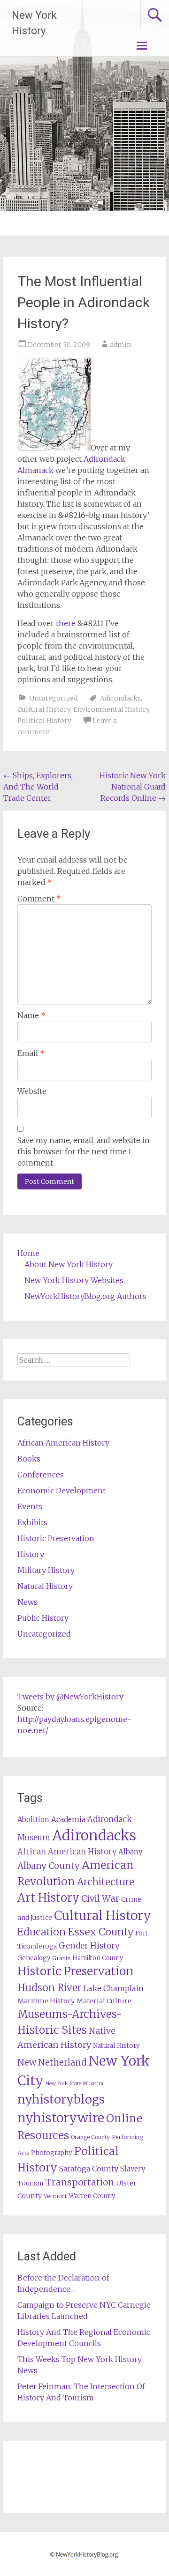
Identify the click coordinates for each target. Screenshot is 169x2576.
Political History (44, 721)
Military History (46, 1570)
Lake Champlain (114, 1988)
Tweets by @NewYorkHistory (70, 1697)
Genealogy (34, 1958)
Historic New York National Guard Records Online (133, 787)
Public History (43, 1618)
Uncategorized (53, 698)
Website (32, 1091)
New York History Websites (74, 1280)
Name (31, 1015)
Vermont (55, 2196)
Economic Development (61, 1491)
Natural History (45, 1586)
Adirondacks (120, 698)
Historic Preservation (56, 1538)
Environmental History (111, 709)
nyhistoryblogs (61, 2099)
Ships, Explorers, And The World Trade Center (38, 787)
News (27, 1602)
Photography (52, 2153)
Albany (131, 1852)
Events (30, 1506)
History (31, 1554)
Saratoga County (89, 2169)
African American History (63, 1443)
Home (28, 1253)
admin (120, 345)
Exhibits (32, 1522)
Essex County (100, 1932)
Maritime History (46, 2001)
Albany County (49, 1866)
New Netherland (52, 2063)
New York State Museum (74, 2084)
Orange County (90, 2137)
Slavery (133, 2169)
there (66, 623)
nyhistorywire (61, 2118)
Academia (68, 1819)
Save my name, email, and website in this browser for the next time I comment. (84, 1151)
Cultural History (44, 709)
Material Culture (104, 2001)
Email (31, 1053)
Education (42, 1932)
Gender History (89, 1946)
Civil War (100, 1898)
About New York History (69, 1264)
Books (29, 1459)
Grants (61, 1958)
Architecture (106, 1882)
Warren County (92, 2196)
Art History (48, 1898)
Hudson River (50, 1988)
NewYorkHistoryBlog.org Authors (85, 1296)
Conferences (41, 1475)
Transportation (80, 2182)
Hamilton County (98, 1958)
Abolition (33, 1819)
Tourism (30, 2183)
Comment (39, 899)
